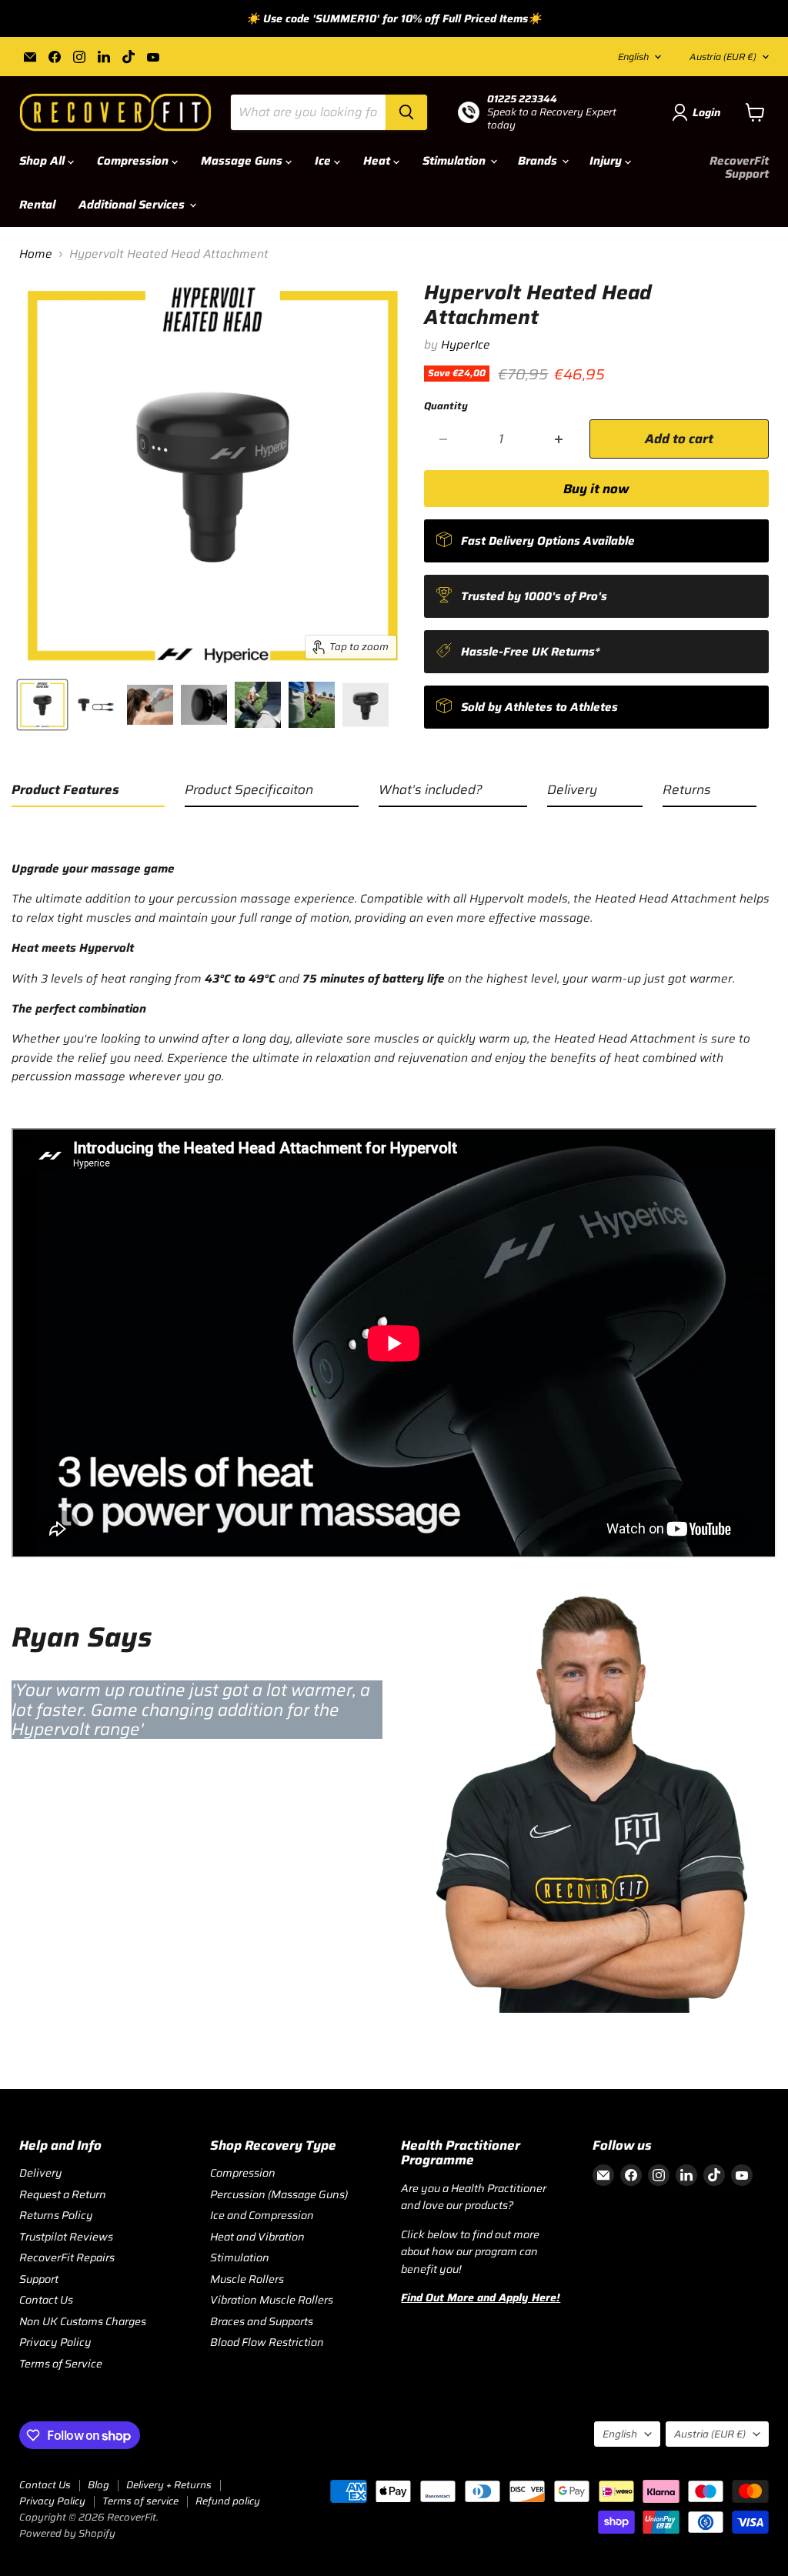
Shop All (43, 161)
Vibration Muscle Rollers (272, 2300)
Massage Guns (243, 161)
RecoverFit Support (739, 167)
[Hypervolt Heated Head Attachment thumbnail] (42, 705)
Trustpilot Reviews (66, 2237)
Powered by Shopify (67, 2533)
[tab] (88, 793)
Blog (98, 2485)
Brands (539, 161)
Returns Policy (56, 2215)
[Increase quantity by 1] (559, 439)
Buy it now (596, 489)
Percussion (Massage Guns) (279, 2194)
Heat (378, 161)
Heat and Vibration (257, 2237)
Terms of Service (61, 2364)
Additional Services (133, 205)
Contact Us (46, 2300)
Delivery (41, 2173)
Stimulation (456, 161)
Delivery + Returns (169, 2485)
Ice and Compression (262, 2215)
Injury (607, 161)
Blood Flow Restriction (267, 2342)
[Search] (406, 112)
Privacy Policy (55, 2342)
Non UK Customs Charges (83, 2321)
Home (36, 254)
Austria (723, 57)
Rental (37, 205)
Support (39, 2279)
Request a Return (63, 2194)
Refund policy (228, 2501)
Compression (134, 161)
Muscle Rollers (247, 2279)
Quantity (446, 406)
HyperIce (466, 345)
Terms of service (140, 2501)
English (633, 57)
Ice (324, 161)
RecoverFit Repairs (67, 2257)
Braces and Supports (262, 2321)
